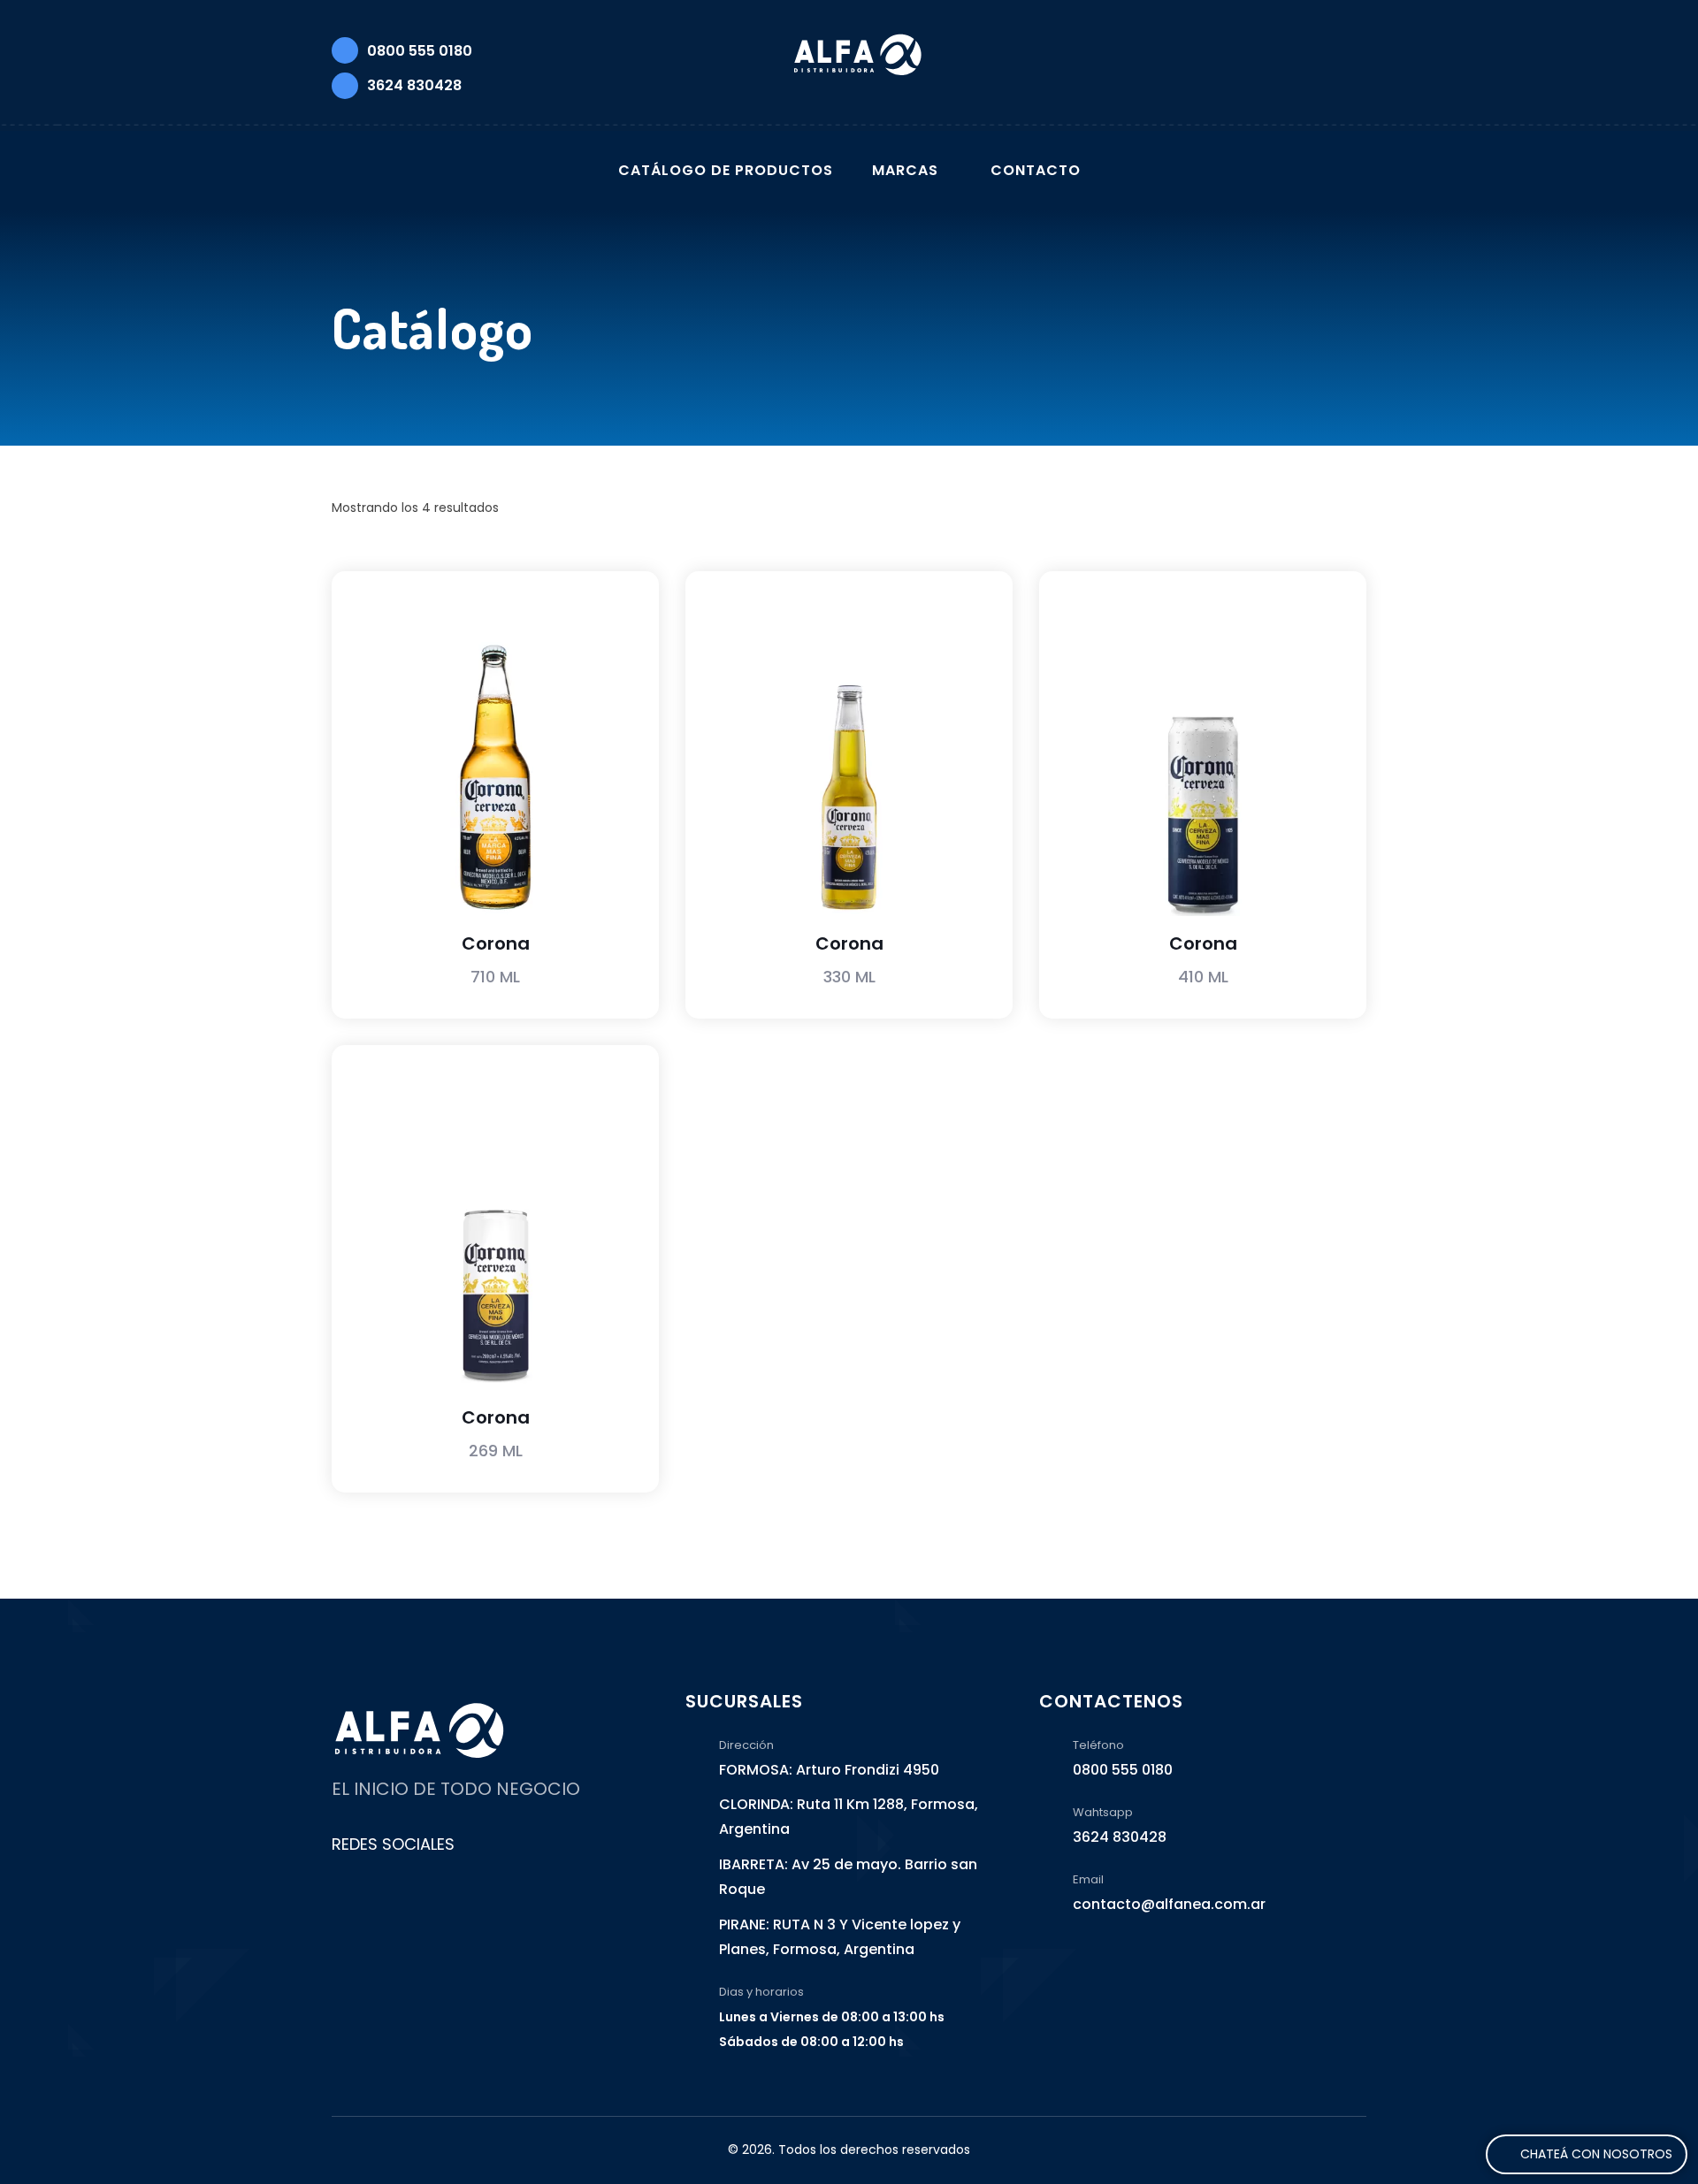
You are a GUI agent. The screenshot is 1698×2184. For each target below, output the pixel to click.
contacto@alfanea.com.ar (1169, 1904)
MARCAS (905, 170)
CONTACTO (1036, 170)
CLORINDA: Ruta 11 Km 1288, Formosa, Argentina (849, 1817)
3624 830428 (414, 85)
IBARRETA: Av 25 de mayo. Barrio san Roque (848, 1877)
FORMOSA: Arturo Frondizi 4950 (829, 1770)
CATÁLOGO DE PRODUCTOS (726, 170)
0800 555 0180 (420, 51)
